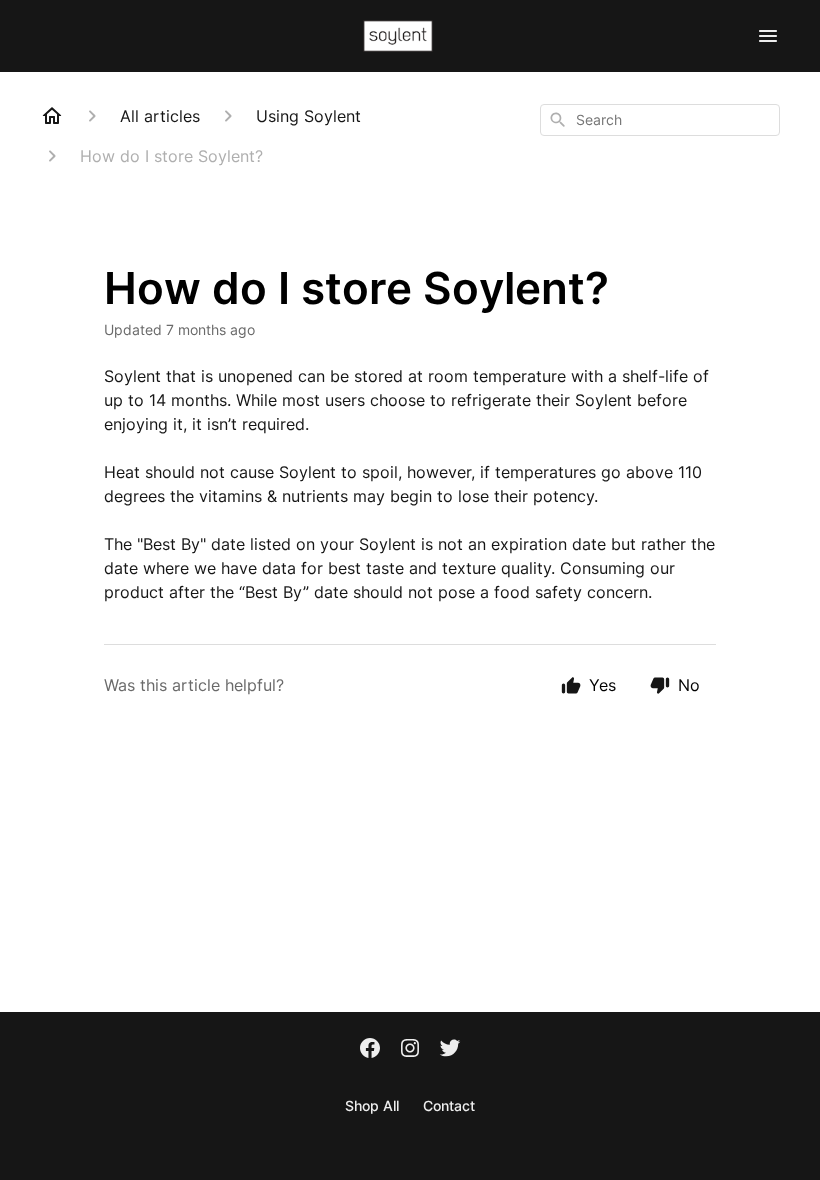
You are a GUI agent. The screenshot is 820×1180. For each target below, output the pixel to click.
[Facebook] (370, 1050)
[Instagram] (410, 1050)
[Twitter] (450, 1050)
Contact (449, 1105)
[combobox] (660, 120)
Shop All (372, 1105)
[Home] (52, 116)
